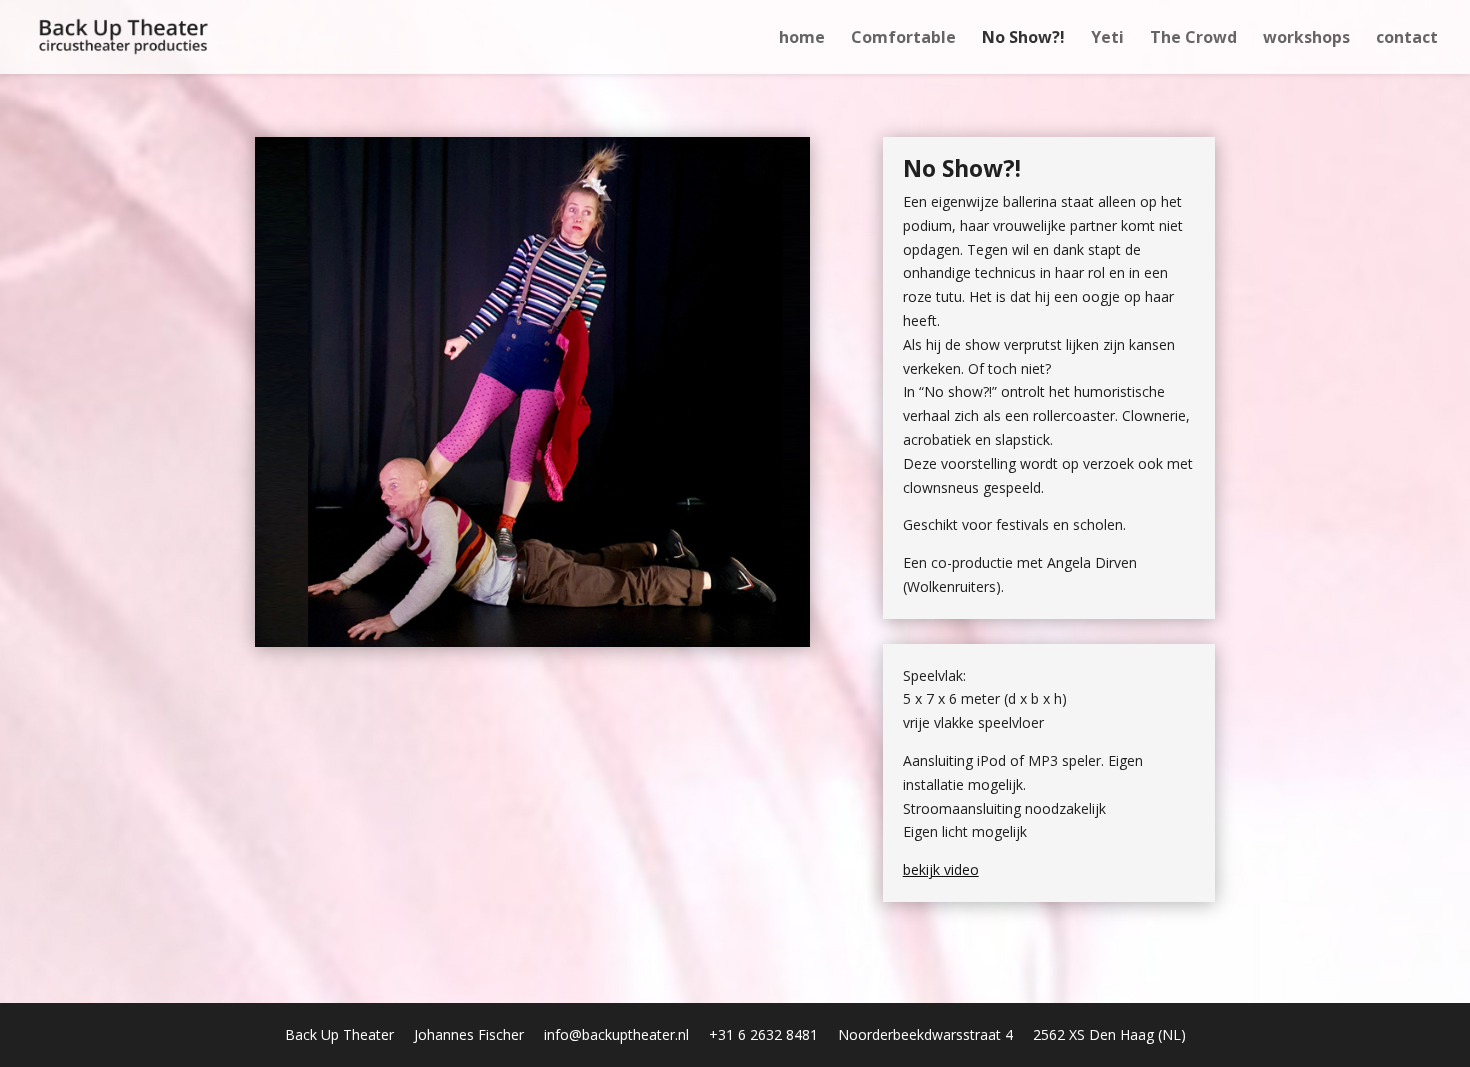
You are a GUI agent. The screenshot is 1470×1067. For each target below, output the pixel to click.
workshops (1306, 39)
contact (1407, 39)
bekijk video (941, 869)
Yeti (1107, 39)
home (802, 39)
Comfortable (903, 39)
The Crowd (1193, 39)
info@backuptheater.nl (616, 1034)
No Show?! (1023, 39)
